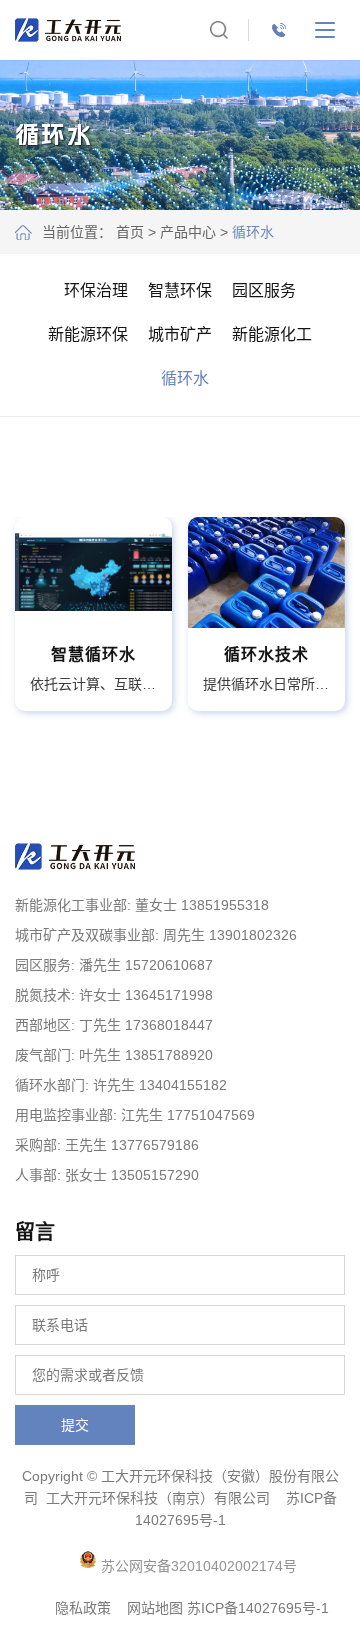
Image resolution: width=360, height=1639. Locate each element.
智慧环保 (180, 290)
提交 (75, 1425)
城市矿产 (180, 334)
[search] (219, 30)
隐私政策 (83, 1608)
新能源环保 (88, 334)
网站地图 (155, 1608)
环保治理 (96, 290)
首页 (130, 232)
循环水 (185, 378)
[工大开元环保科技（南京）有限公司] (68, 30)
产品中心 (188, 232)
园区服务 (264, 290)
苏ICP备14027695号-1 (258, 1608)
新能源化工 (272, 334)
